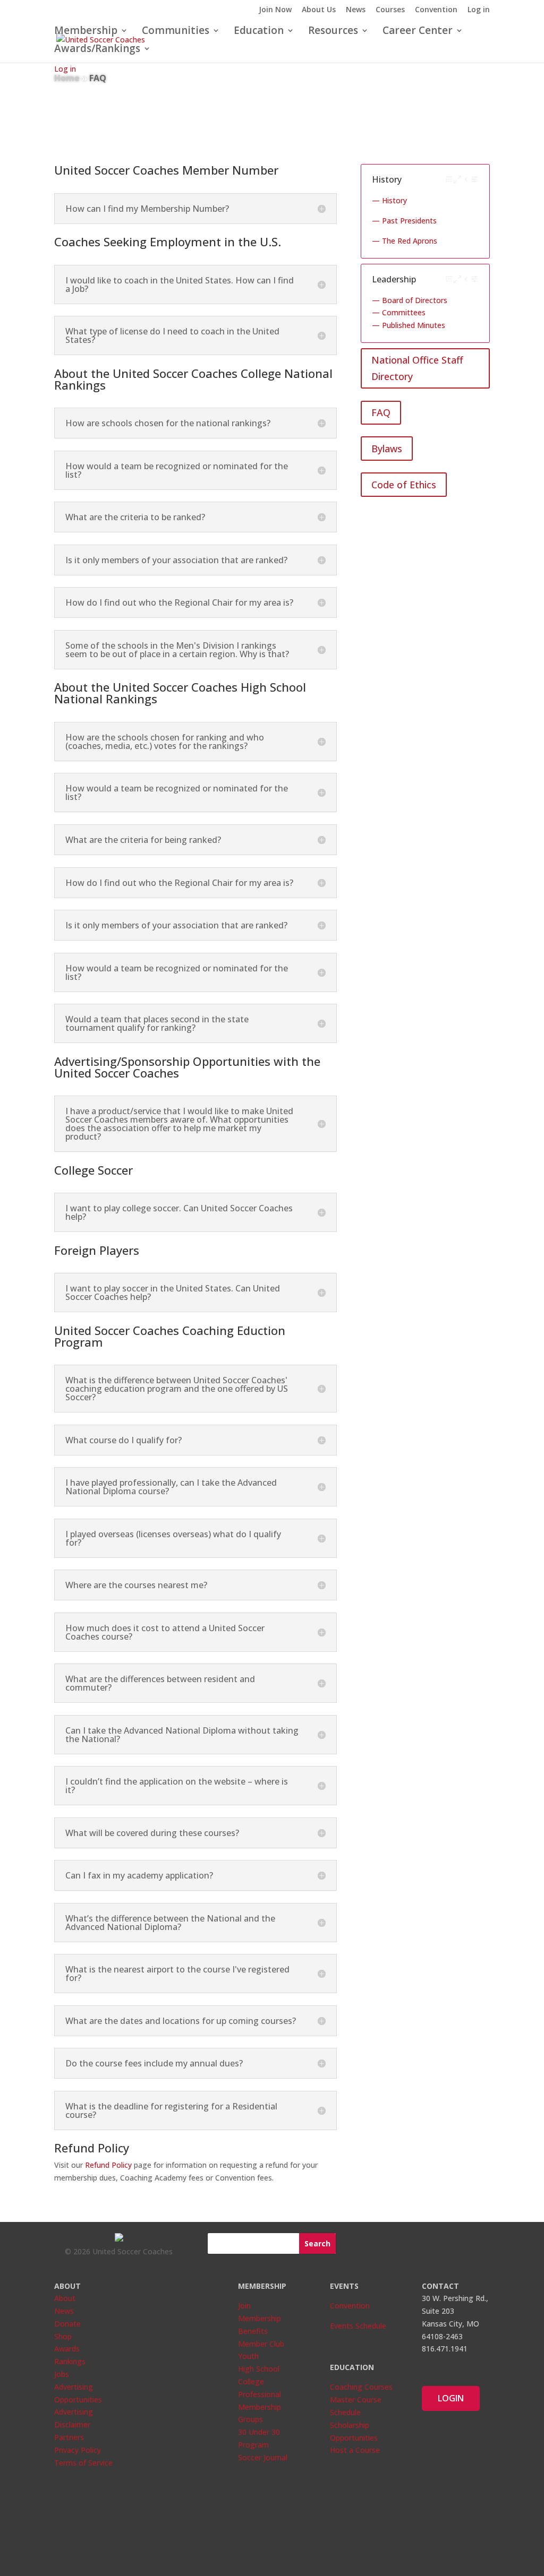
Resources (333, 32)
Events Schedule (358, 2326)
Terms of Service (83, 2463)
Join (244, 2306)
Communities (176, 32)
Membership (86, 32)
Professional (260, 2394)
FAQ (381, 412)
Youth (248, 2356)
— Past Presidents (404, 221)
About (65, 2298)
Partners (69, 2437)
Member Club (261, 2344)
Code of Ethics (404, 485)
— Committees (399, 312)
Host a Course (355, 2450)
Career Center (418, 32)
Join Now (275, 10)
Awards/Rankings (97, 50)
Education (259, 32)
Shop (63, 2336)
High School (259, 2369)
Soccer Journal (263, 2457)
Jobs (62, 2374)
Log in (479, 10)
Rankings (70, 2361)
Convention (436, 10)
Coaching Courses (361, 2387)
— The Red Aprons (405, 241)
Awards (67, 2349)
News (356, 10)
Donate (67, 2324)
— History (389, 200)
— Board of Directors (410, 300)
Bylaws (387, 449)
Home (67, 78)
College (251, 2381)
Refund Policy (108, 2165)
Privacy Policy (78, 2450)
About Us (319, 10)
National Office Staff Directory (417, 368)
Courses (390, 10)
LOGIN (451, 2398)
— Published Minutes (409, 325)
